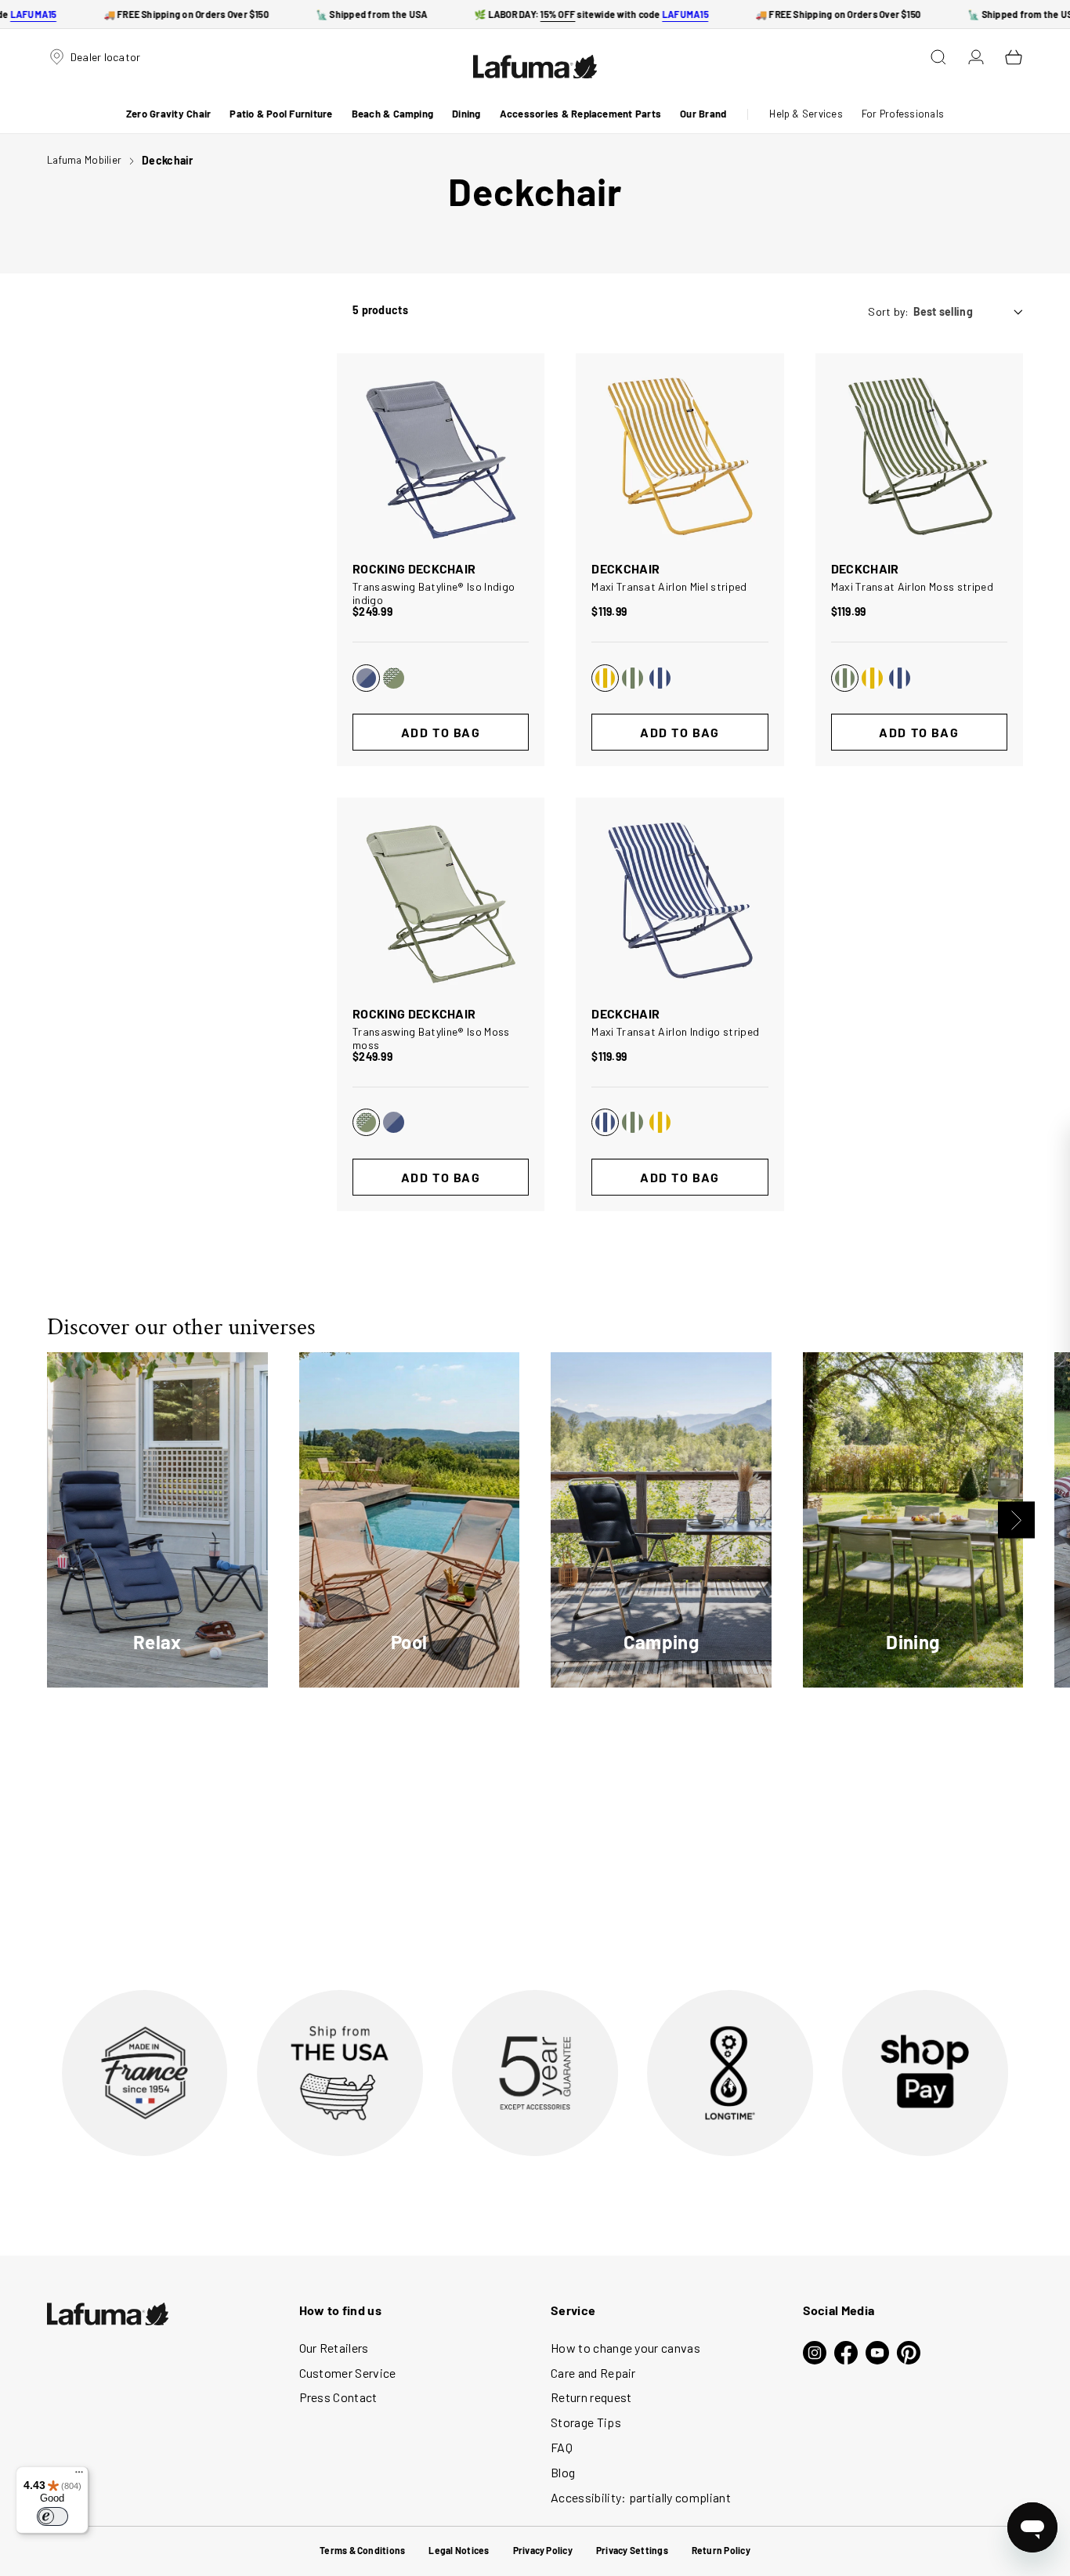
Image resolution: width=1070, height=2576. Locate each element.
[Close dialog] (1056, 1141)
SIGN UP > (943, 1377)
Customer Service (348, 2373)
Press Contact (338, 2397)
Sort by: (888, 311)
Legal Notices (459, 2550)
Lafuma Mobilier (84, 160)
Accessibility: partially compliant (641, 2497)
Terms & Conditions (362, 2550)
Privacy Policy (543, 2550)
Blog (563, 2472)
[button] (168, 114)
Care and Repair (593, 2373)
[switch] (52, 2516)
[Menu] (79, 2476)
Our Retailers (334, 2348)
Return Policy (721, 2550)
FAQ (562, 2447)
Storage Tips (586, 2422)
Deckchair (168, 160)
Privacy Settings (632, 2550)
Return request (591, 2397)
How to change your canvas (625, 2348)
